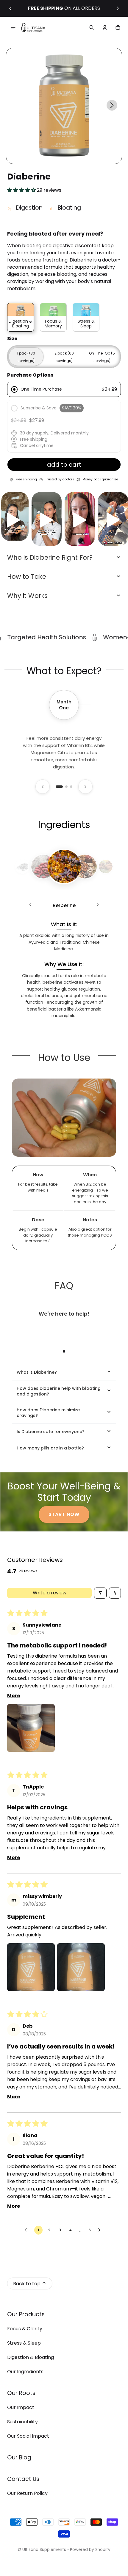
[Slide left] (10, 8)
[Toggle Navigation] (13, 27)
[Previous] (43, 787)
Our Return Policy (27, 2493)
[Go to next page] (101, 2230)
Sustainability (22, 2422)
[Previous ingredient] (30, 906)
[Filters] (100, 1593)
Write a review (50, 1593)
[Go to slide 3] (71, 787)
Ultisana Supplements (44, 2550)
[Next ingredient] (98, 906)
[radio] (64, 389)
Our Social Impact (28, 2436)
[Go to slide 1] (59, 787)
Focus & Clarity (25, 2329)
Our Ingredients (25, 2372)
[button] (92, 27)
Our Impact (21, 2407)
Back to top (27, 2284)
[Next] (85, 787)
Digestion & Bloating (31, 2357)
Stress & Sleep (24, 2343)
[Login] (105, 27)
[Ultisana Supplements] (33, 28)
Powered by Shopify (90, 2550)
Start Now (64, 1514)
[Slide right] (118, 8)
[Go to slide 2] (66, 787)
